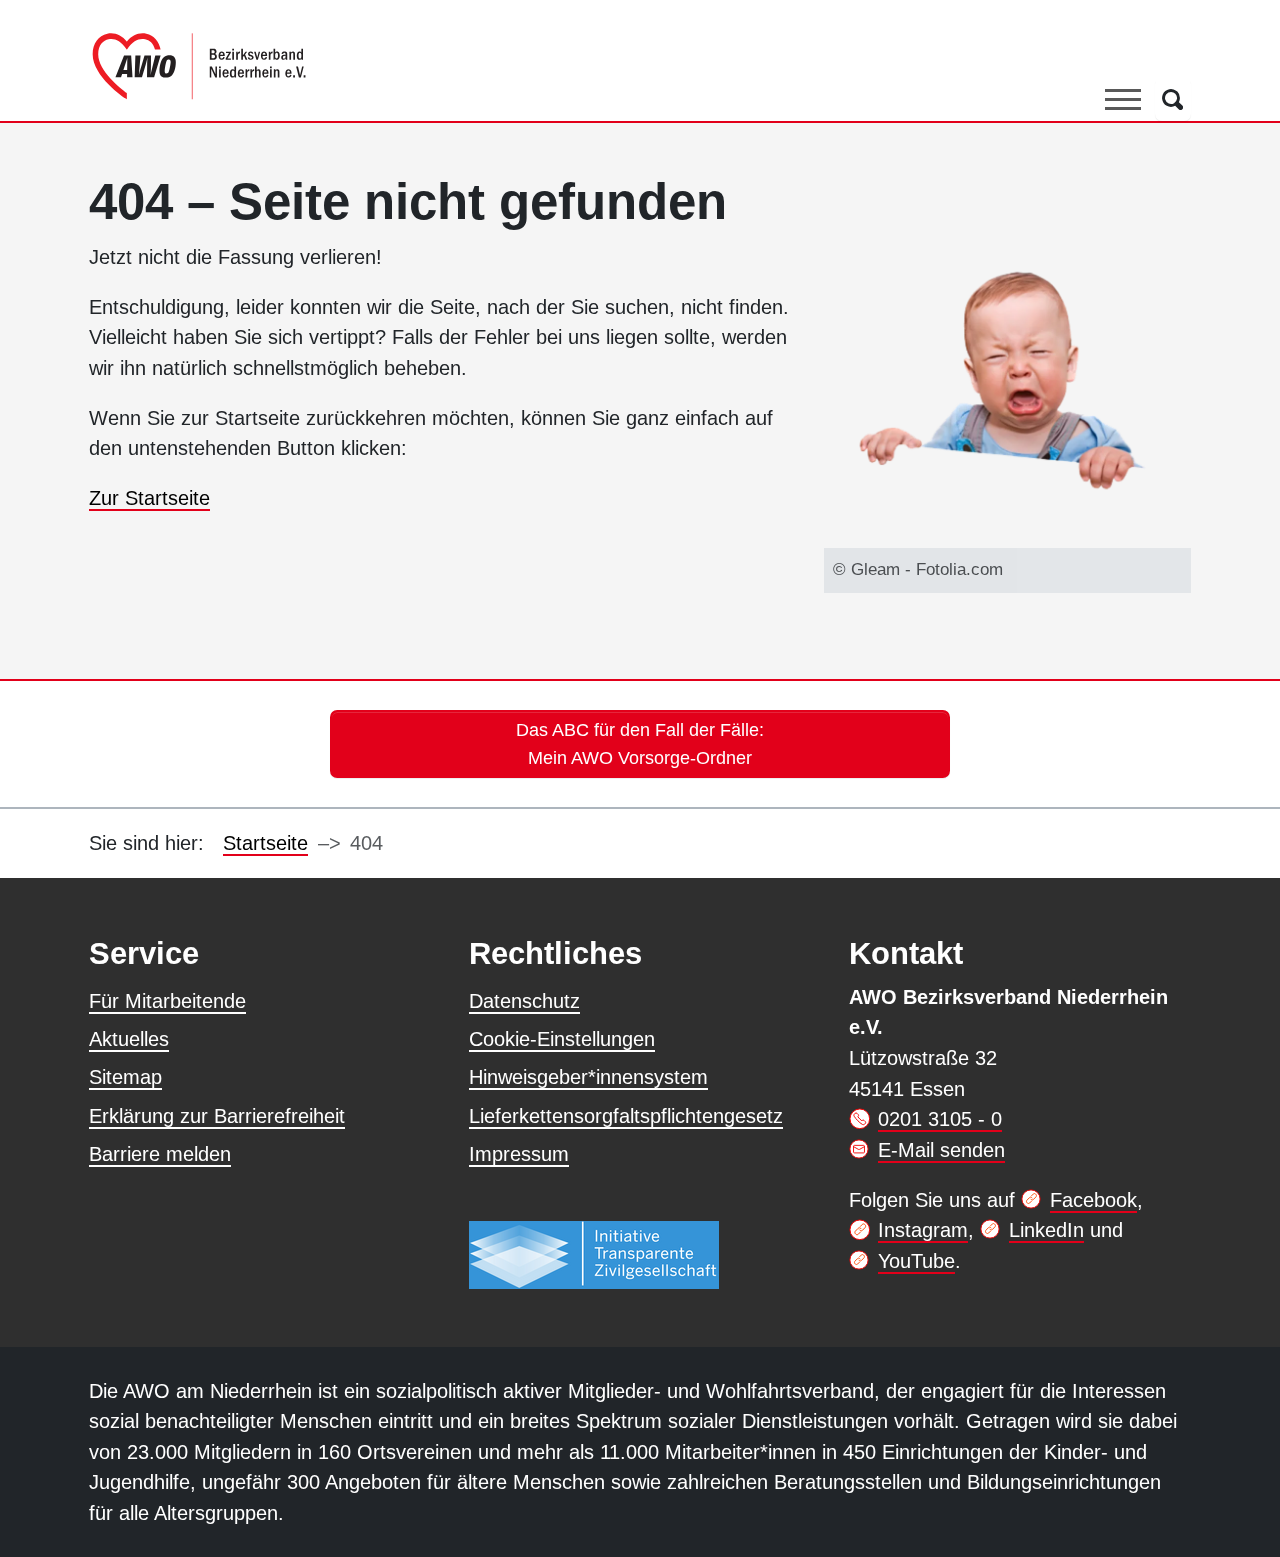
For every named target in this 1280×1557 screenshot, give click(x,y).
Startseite (265, 843)
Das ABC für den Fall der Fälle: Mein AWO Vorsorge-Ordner (640, 743)
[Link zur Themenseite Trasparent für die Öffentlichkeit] (594, 1255)
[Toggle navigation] (1123, 99)
